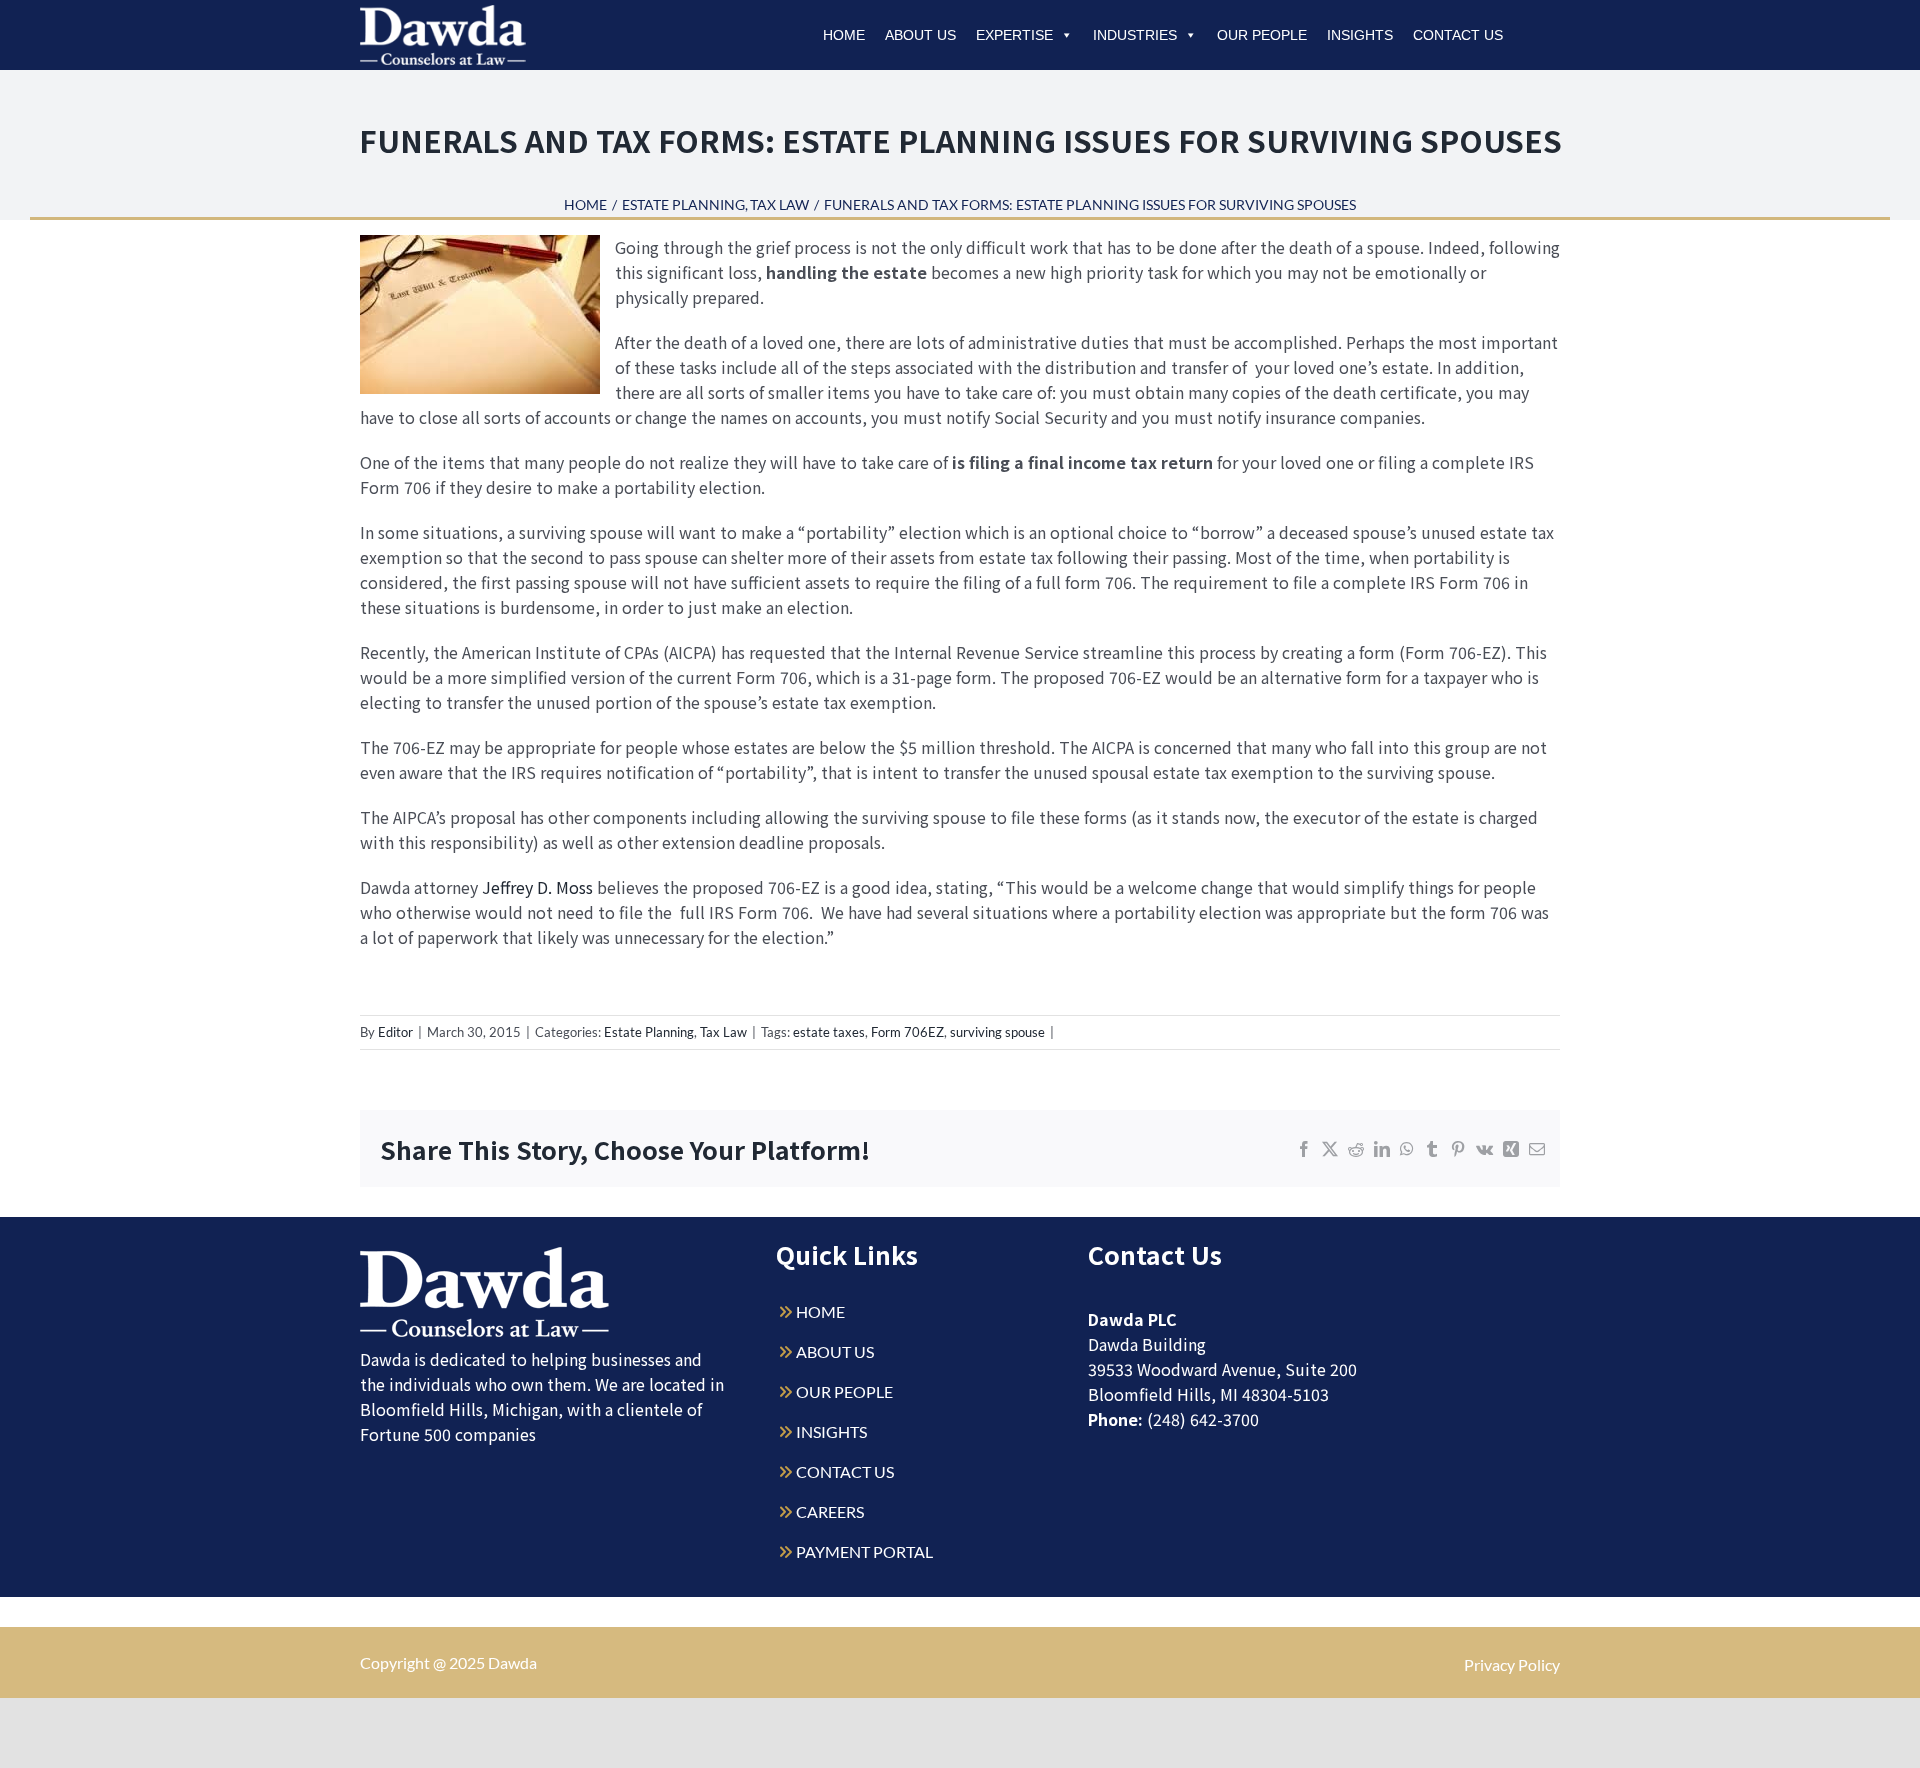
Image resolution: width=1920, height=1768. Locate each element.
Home (844, 35)
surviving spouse (997, 1032)
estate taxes (829, 1032)
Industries (1135, 35)
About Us (920, 35)
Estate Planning (649, 1032)
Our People (1262, 35)
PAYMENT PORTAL (864, 1551)
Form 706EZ (907, 1032)
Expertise (1014, 35)
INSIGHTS (831, 1431)
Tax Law (723, 1032)
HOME (820, 1311)
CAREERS (830, 1511)
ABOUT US (835, 1351)
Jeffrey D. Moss (539, 887)
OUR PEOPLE (844, 1391)
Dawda (512, 1662)
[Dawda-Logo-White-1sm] (485, 1254)
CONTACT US (845, 1471)
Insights (1360, 35)
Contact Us (1458, 35)
